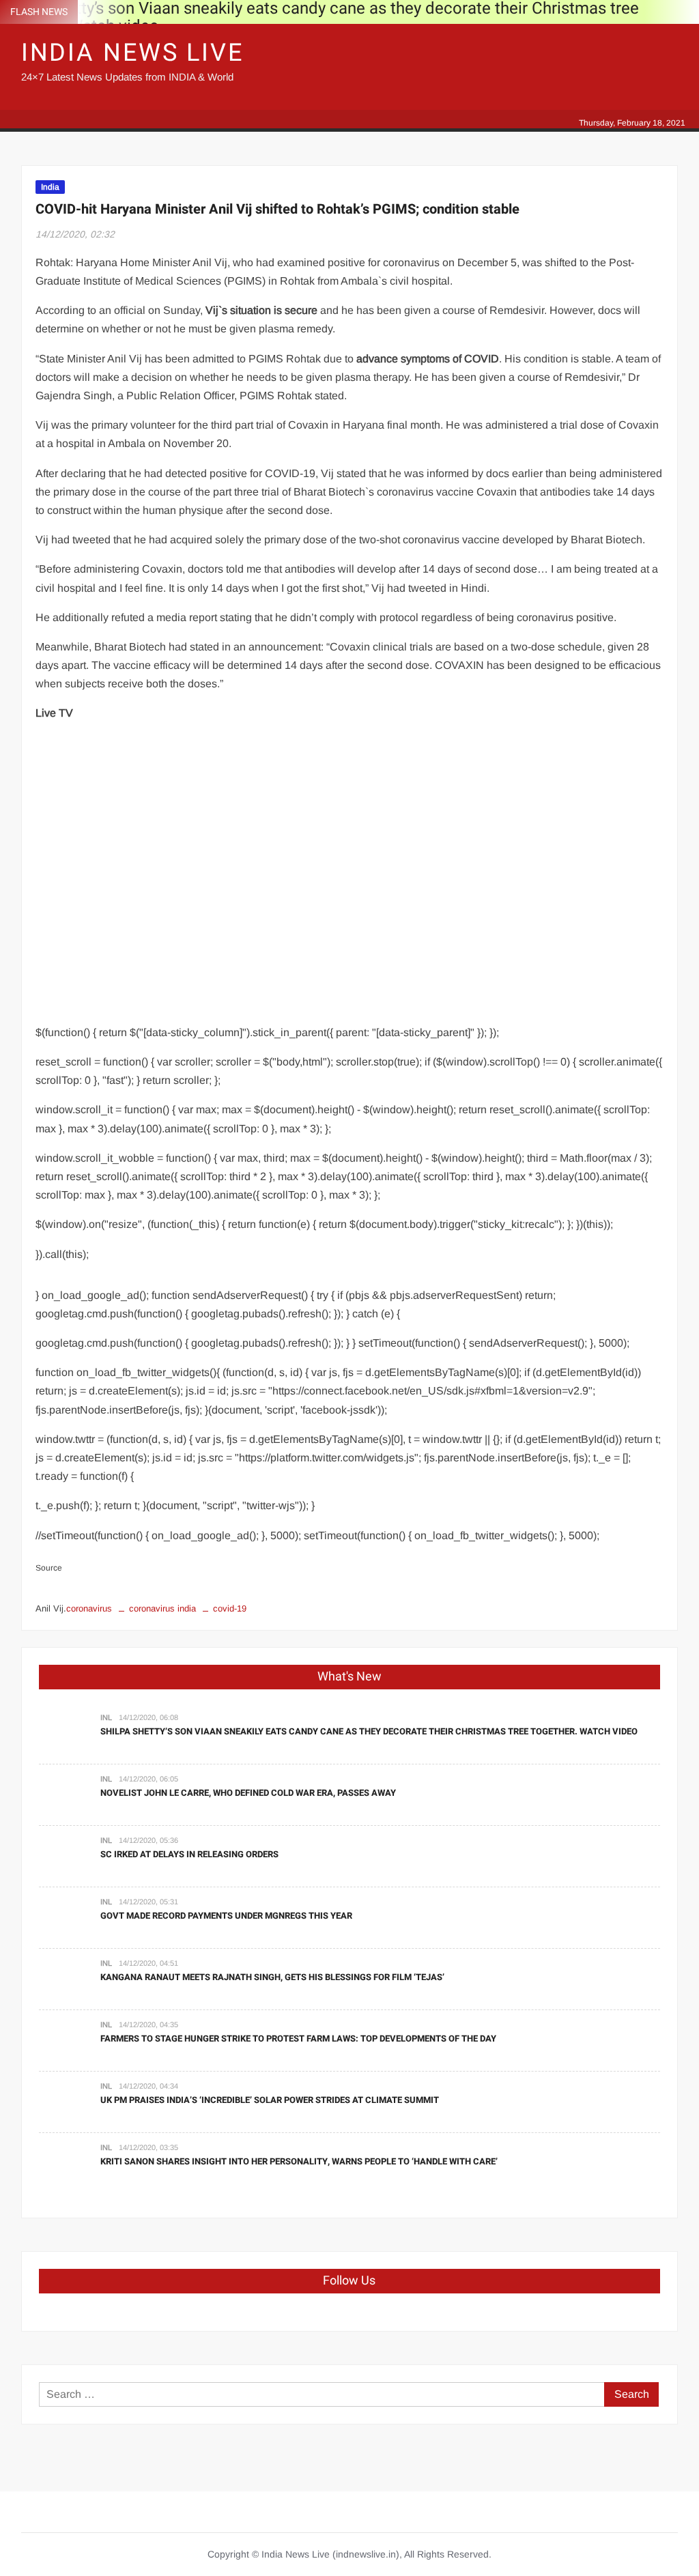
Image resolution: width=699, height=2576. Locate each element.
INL (106, 1717)
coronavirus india (162, 1608)
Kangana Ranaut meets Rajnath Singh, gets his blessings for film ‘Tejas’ (272, 1977)
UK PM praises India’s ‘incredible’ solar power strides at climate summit (270, 2100)
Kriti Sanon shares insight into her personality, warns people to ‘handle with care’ (299, 2161)
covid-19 (230, 1608)
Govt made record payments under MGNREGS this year (226, 1916)
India (50, 187)
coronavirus (89, 1608)
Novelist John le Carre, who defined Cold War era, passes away (248, 1793)
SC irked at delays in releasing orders (189, 1854)
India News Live (132, 53)
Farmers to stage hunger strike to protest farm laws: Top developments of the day (298, 2038)
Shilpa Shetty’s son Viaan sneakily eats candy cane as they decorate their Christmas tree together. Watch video (369, 1731)
